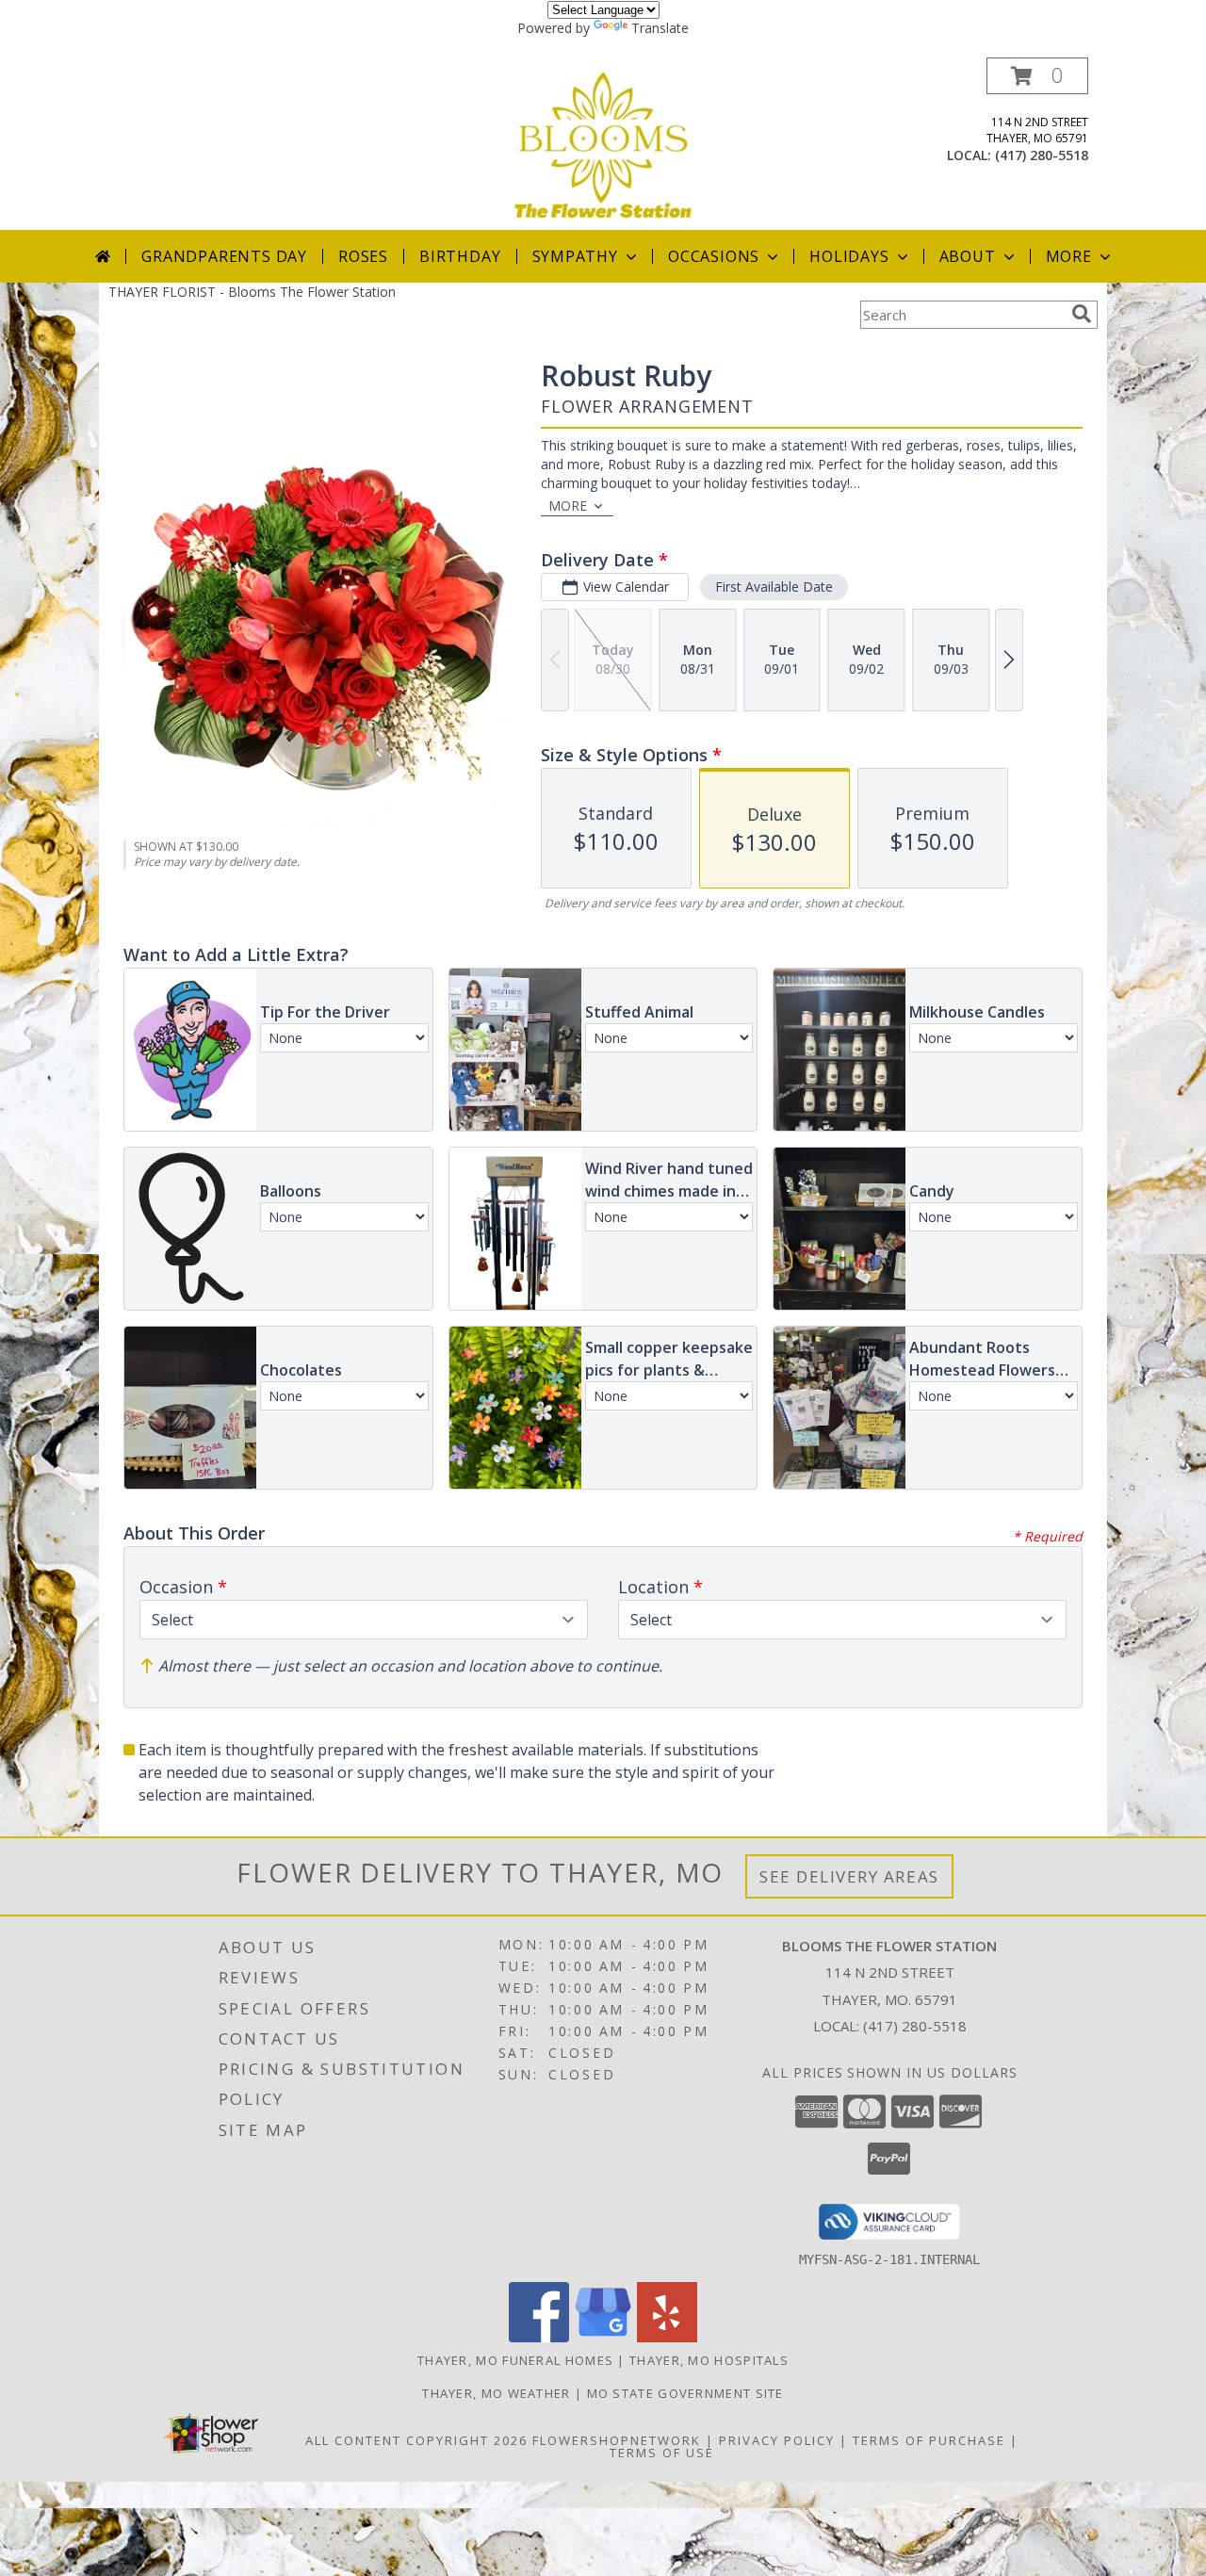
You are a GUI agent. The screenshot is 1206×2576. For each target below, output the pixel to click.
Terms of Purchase (929, 2440)
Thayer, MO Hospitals (709, 2360)
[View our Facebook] (539, 2337)
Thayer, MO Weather (496, 2393)
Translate (660, 28)
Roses (363, 256)
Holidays (849, 256)
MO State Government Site (685, 2393)
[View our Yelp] (667, 2337)
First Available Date (774, 587)
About (968, 256)
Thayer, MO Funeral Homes (515, 2360)
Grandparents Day (224, 256)
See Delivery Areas (849, 1876)
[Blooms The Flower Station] (603, 144)
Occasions (714, 256)
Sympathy (575, 256)
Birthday (460, 256)
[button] (1037, 76)
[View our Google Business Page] (603, 2337)
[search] (1082, 314)
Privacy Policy (777, 2440)
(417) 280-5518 (1042, 155)
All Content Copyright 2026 (416, 2440)
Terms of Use (662, 2453)
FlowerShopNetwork (617, 2440)
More (1069, 256)
